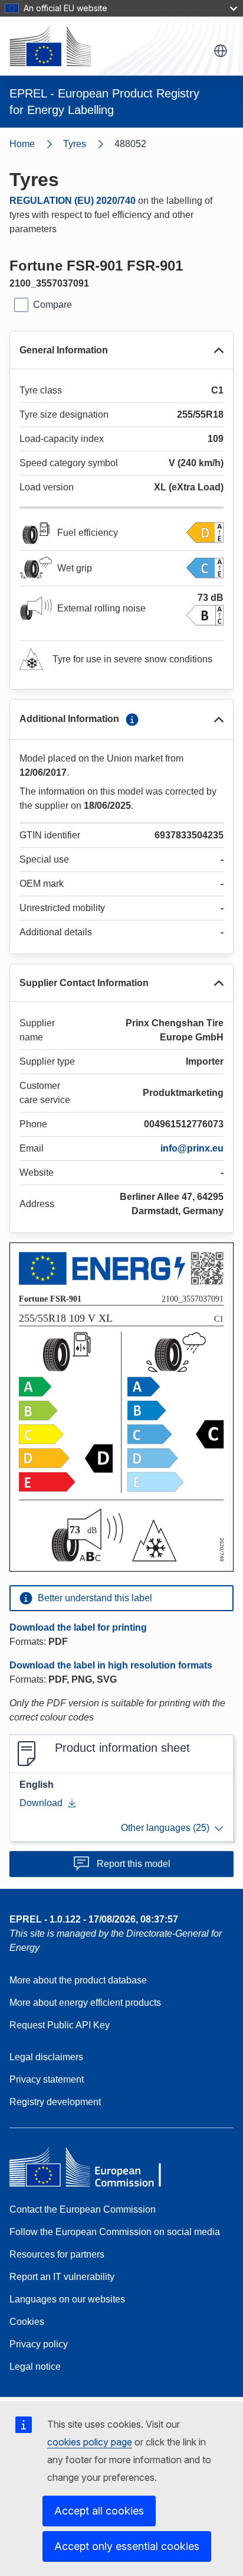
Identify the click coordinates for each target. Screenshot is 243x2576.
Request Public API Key (60, 2025)
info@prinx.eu (192, 1148)
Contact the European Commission (83, 2209)
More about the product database (78, 1980)
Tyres (75, 144)
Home (22, 144)
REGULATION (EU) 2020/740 (73, 201)
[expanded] (219, 350)
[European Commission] (50, 46)
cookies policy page (90, 2442)
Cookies (27, 2322)
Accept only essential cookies (127, 2546)
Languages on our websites (67, 2299)
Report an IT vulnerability (62, 2277)
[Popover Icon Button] (132, 720)
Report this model (134, 1864)
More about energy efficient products (85, 2003)
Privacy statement (47, 2079)
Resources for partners (57, 2254)
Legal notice (35, 2367)
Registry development (55, 2102)
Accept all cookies (99, 2511)
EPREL (94, 1919)
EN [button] (221, 51)
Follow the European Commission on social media (115, 2232)
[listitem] (89, 144)
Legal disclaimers (46, 2057)
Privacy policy (39, 2344)
